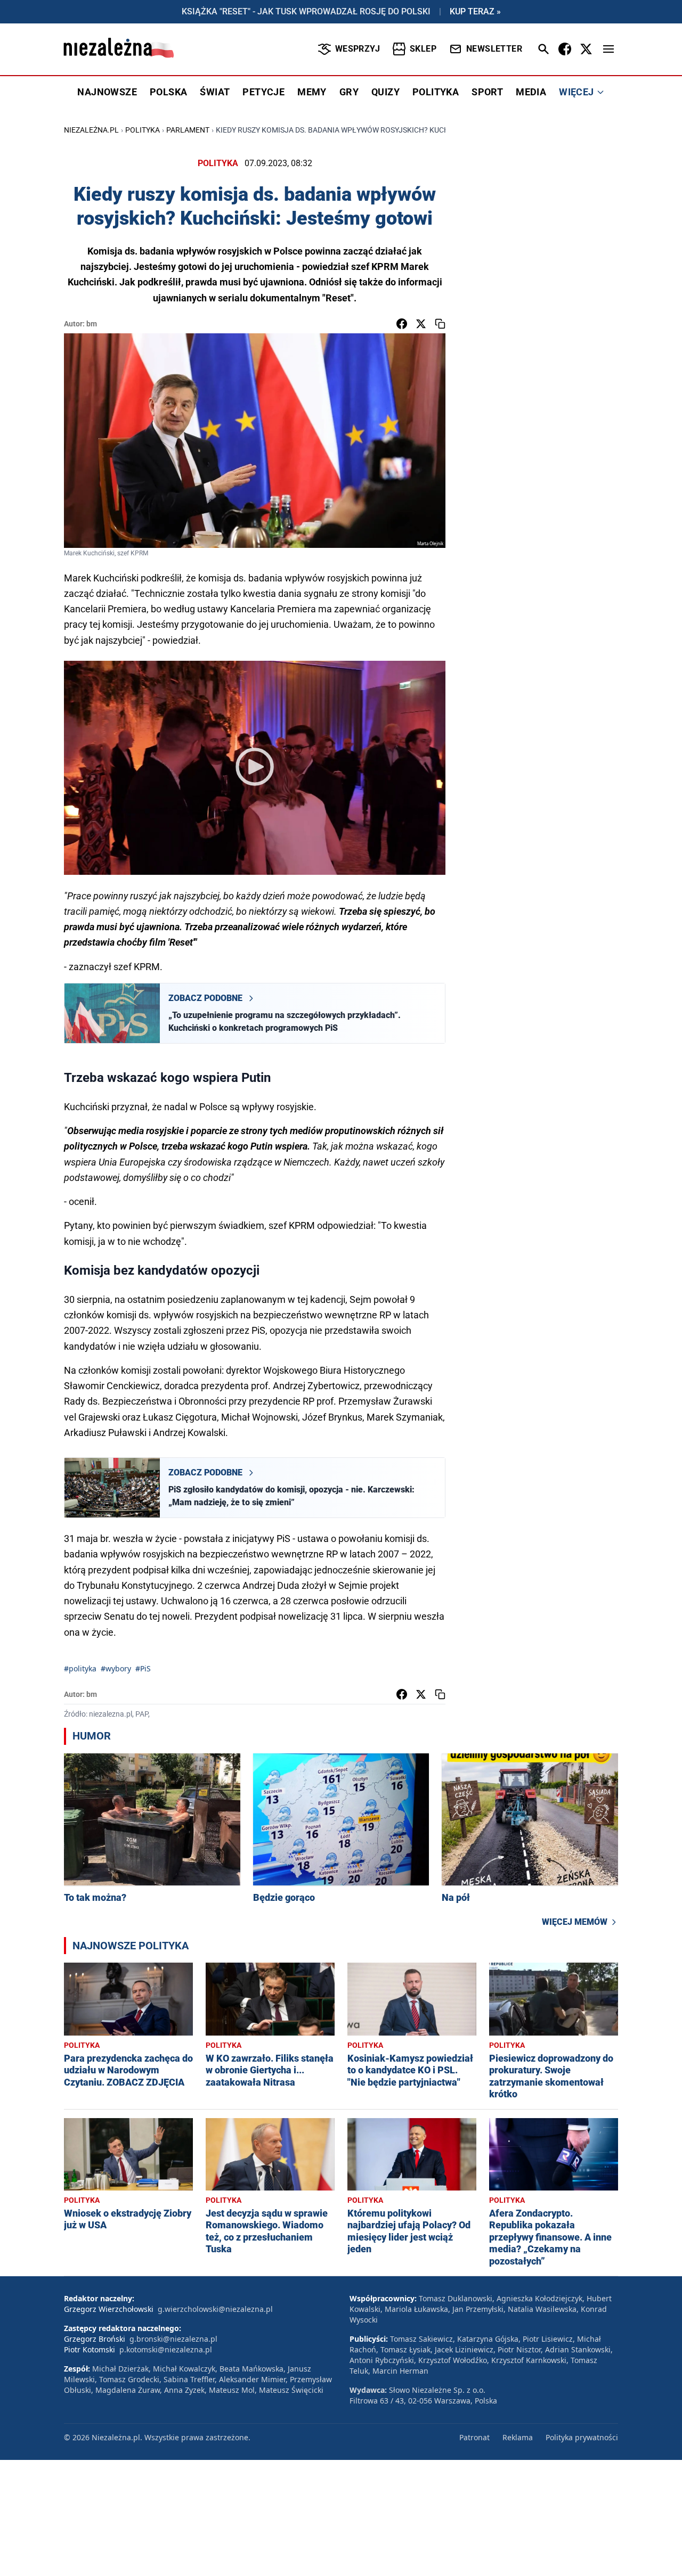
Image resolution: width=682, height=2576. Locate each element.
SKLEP (423, 49)
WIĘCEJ (576, 92)
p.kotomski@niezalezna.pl (166, 2349)
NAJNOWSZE (107, 92)
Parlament (188, 130)
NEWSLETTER (494, 49)
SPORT (487, 92)
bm (92, 324)
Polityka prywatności (582, 2437)
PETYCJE (263, 92)
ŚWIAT (215, 92)
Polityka (143, 130)
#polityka (80, 1668)
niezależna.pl (91, 130)
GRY (349, 92)
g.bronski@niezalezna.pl (173, 2339)
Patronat (474, 2437)
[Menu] (608, 49)
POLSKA (168, 92)
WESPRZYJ (358, 49)
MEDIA (531, 92)
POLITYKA (436, 92)
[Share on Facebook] (402, 324)
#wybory (116, 1668)
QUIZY (385, 92)
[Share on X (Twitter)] (421, 324)
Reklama (518, 2437)
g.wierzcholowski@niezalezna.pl (215, 2309)
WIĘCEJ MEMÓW (575, 1922)
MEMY (312, 92)
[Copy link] (440, 324)
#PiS (143, 1668)
